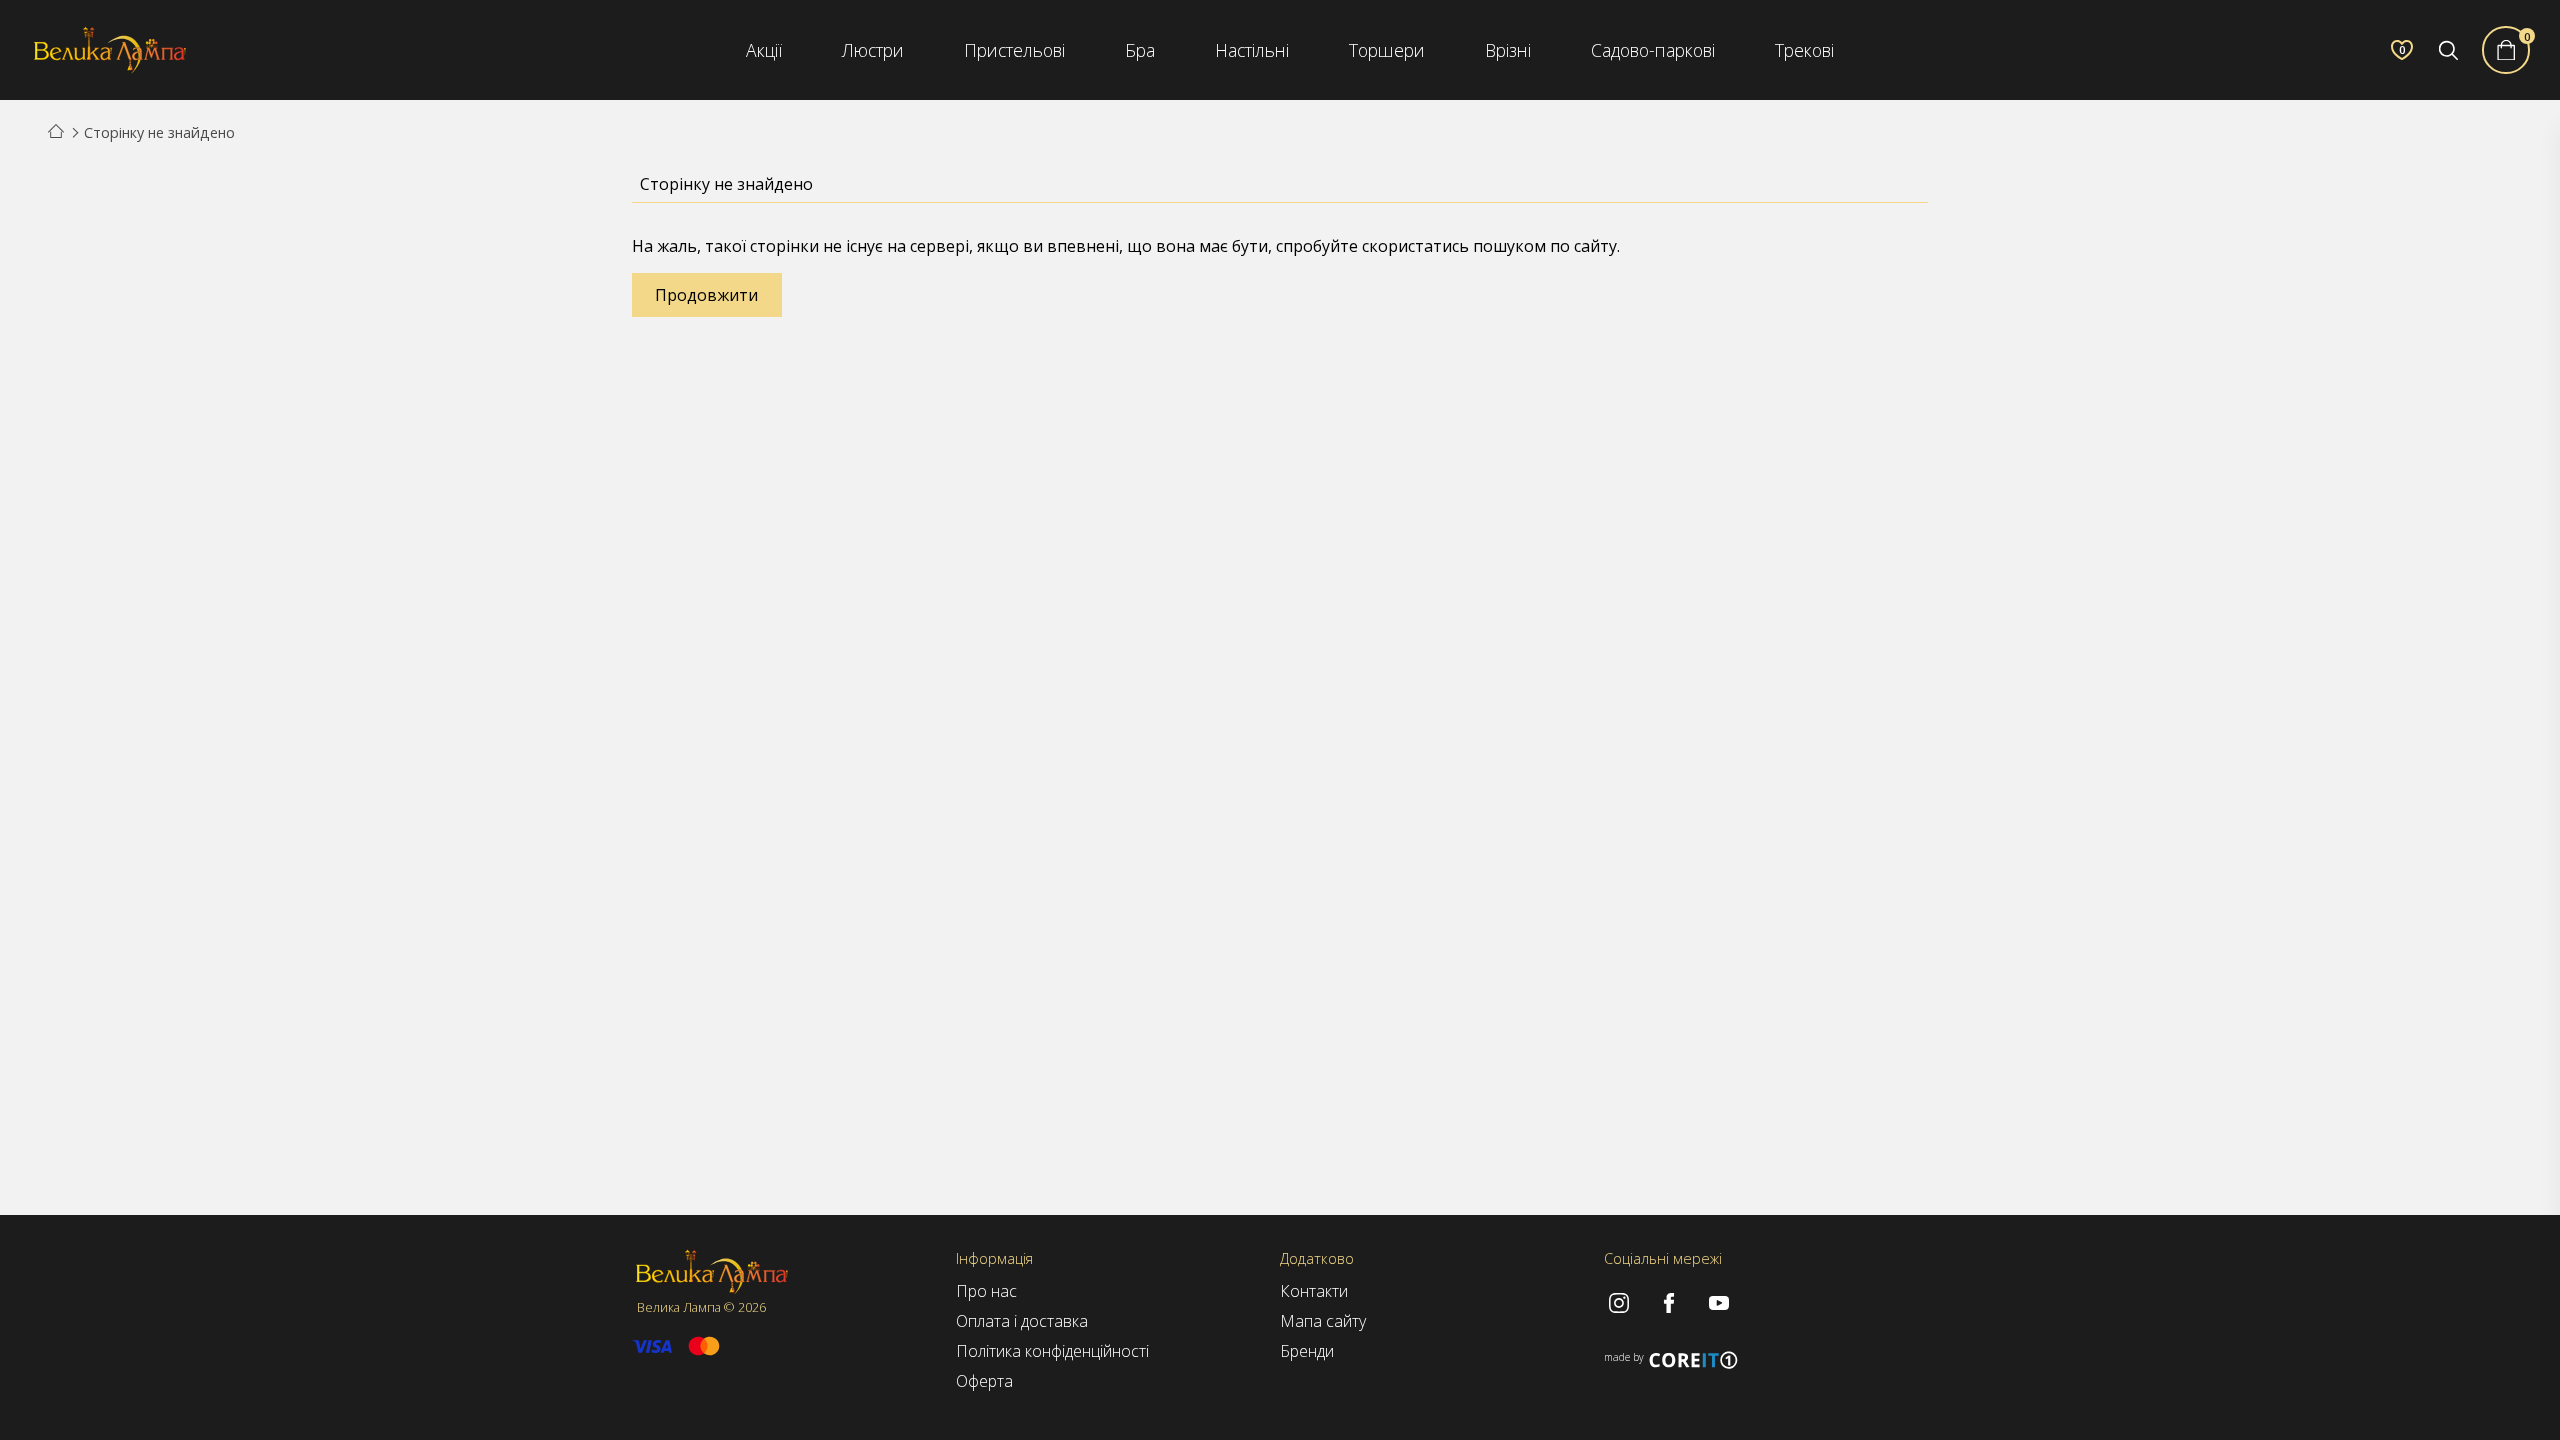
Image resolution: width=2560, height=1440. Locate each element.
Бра (1140, 50)
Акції (764, 50)
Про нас (986, 1291)
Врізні (1508, 50)
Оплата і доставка (1022, 1321)
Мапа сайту (1323, 1321)
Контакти (1314, 1291)
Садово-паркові (1653, 50)
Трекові (1804, 50)
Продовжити (706, 295)
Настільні (1252, 50)
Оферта (984, 1381)
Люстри (873, 50)
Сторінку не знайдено (159, 132)
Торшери (1387, 50)
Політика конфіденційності (1052, 1351)
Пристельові (1014, 50)
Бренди (1307, 1351)
